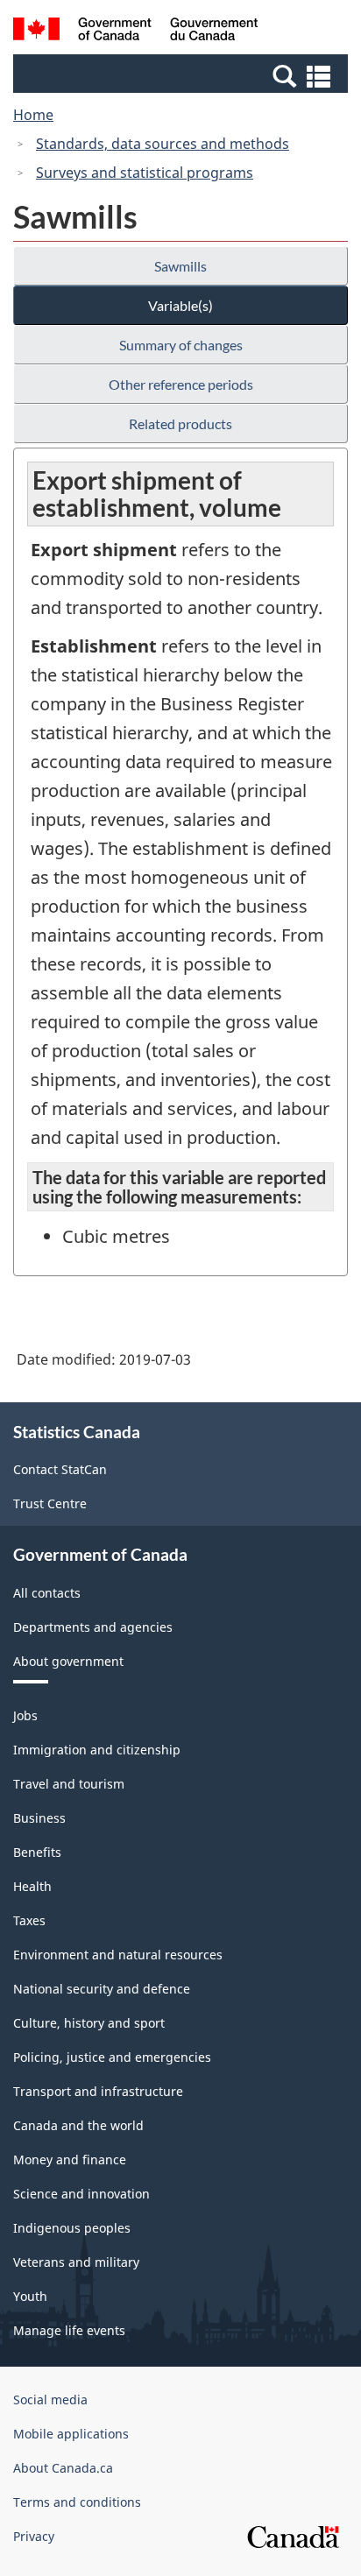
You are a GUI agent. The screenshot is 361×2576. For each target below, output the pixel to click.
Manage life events (69, 2330)
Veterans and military (76, 2262)
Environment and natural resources (118, 1955)
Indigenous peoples (72, 2228)
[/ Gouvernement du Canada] (135, 32)
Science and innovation (81, 2194)
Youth (30, 2296)
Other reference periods (181, 384)
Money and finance (70, 2160)
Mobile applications (71, 2434)
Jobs (25, 1715)
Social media (50, 2400)
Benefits (37, 1852)
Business (39, 1818)
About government (68, 1661)
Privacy (34, 2536)
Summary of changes (181, 345)
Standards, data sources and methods (163, 144)
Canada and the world (78, 2125)
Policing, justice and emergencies (112, 2057)
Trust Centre (50, 1503)
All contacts (47, 1593)
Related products (180, 423)
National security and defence (102, 1989)
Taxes (29, 1920)
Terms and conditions (77, 2502)
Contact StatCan (60, 1469)
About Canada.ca (63, 2468)
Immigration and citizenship (97, 1750)
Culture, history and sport (89, 2023)
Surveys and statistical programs (145, 173)
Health (32, 1886)
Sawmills (180, 266)
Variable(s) (180, 305)
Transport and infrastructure (98, 2091)
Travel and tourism (69, 1784)
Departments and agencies (93, 1627)
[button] (183, 75)
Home (33, 115)
